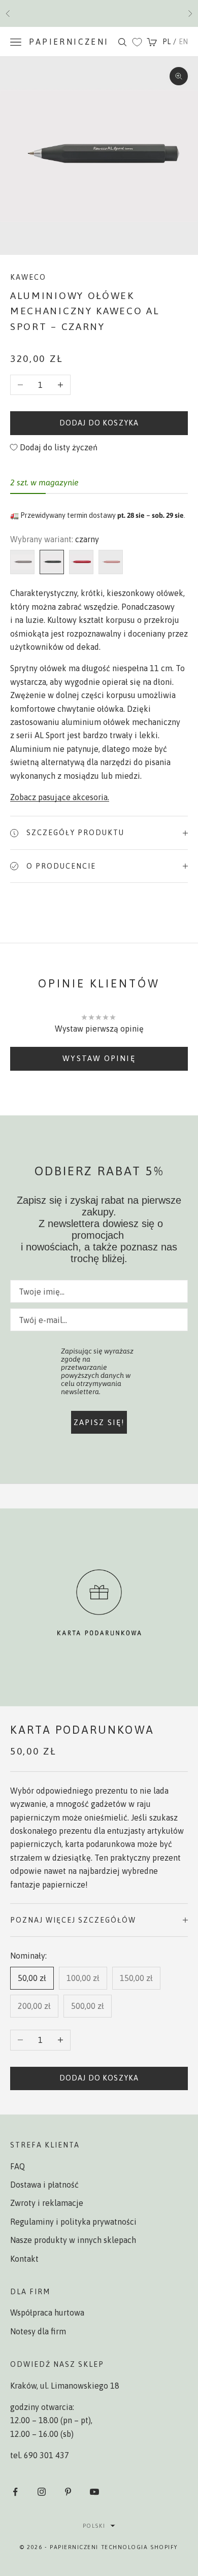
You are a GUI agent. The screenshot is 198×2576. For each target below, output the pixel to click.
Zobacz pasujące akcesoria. (60, 797)
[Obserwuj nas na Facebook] (15, 2492)
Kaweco (28, 277)
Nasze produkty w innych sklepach (73, 2240)
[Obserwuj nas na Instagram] (42, 2492)
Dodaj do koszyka (99, 423)
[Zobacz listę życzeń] (137, 42)
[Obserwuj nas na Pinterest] (68, 2492)
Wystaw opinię (99, 1058)
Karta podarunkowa (82, 1730)
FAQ (18, 2166)
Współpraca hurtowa (47, 2313)
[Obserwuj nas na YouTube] (94, 2492)
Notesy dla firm (38, 2331)
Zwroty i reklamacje (47, 2203)
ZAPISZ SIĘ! (99, 1422)
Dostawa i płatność (44, 2185)
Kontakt (24, 2259)
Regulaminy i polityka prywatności (73, 2222)
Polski (94, 2526)
